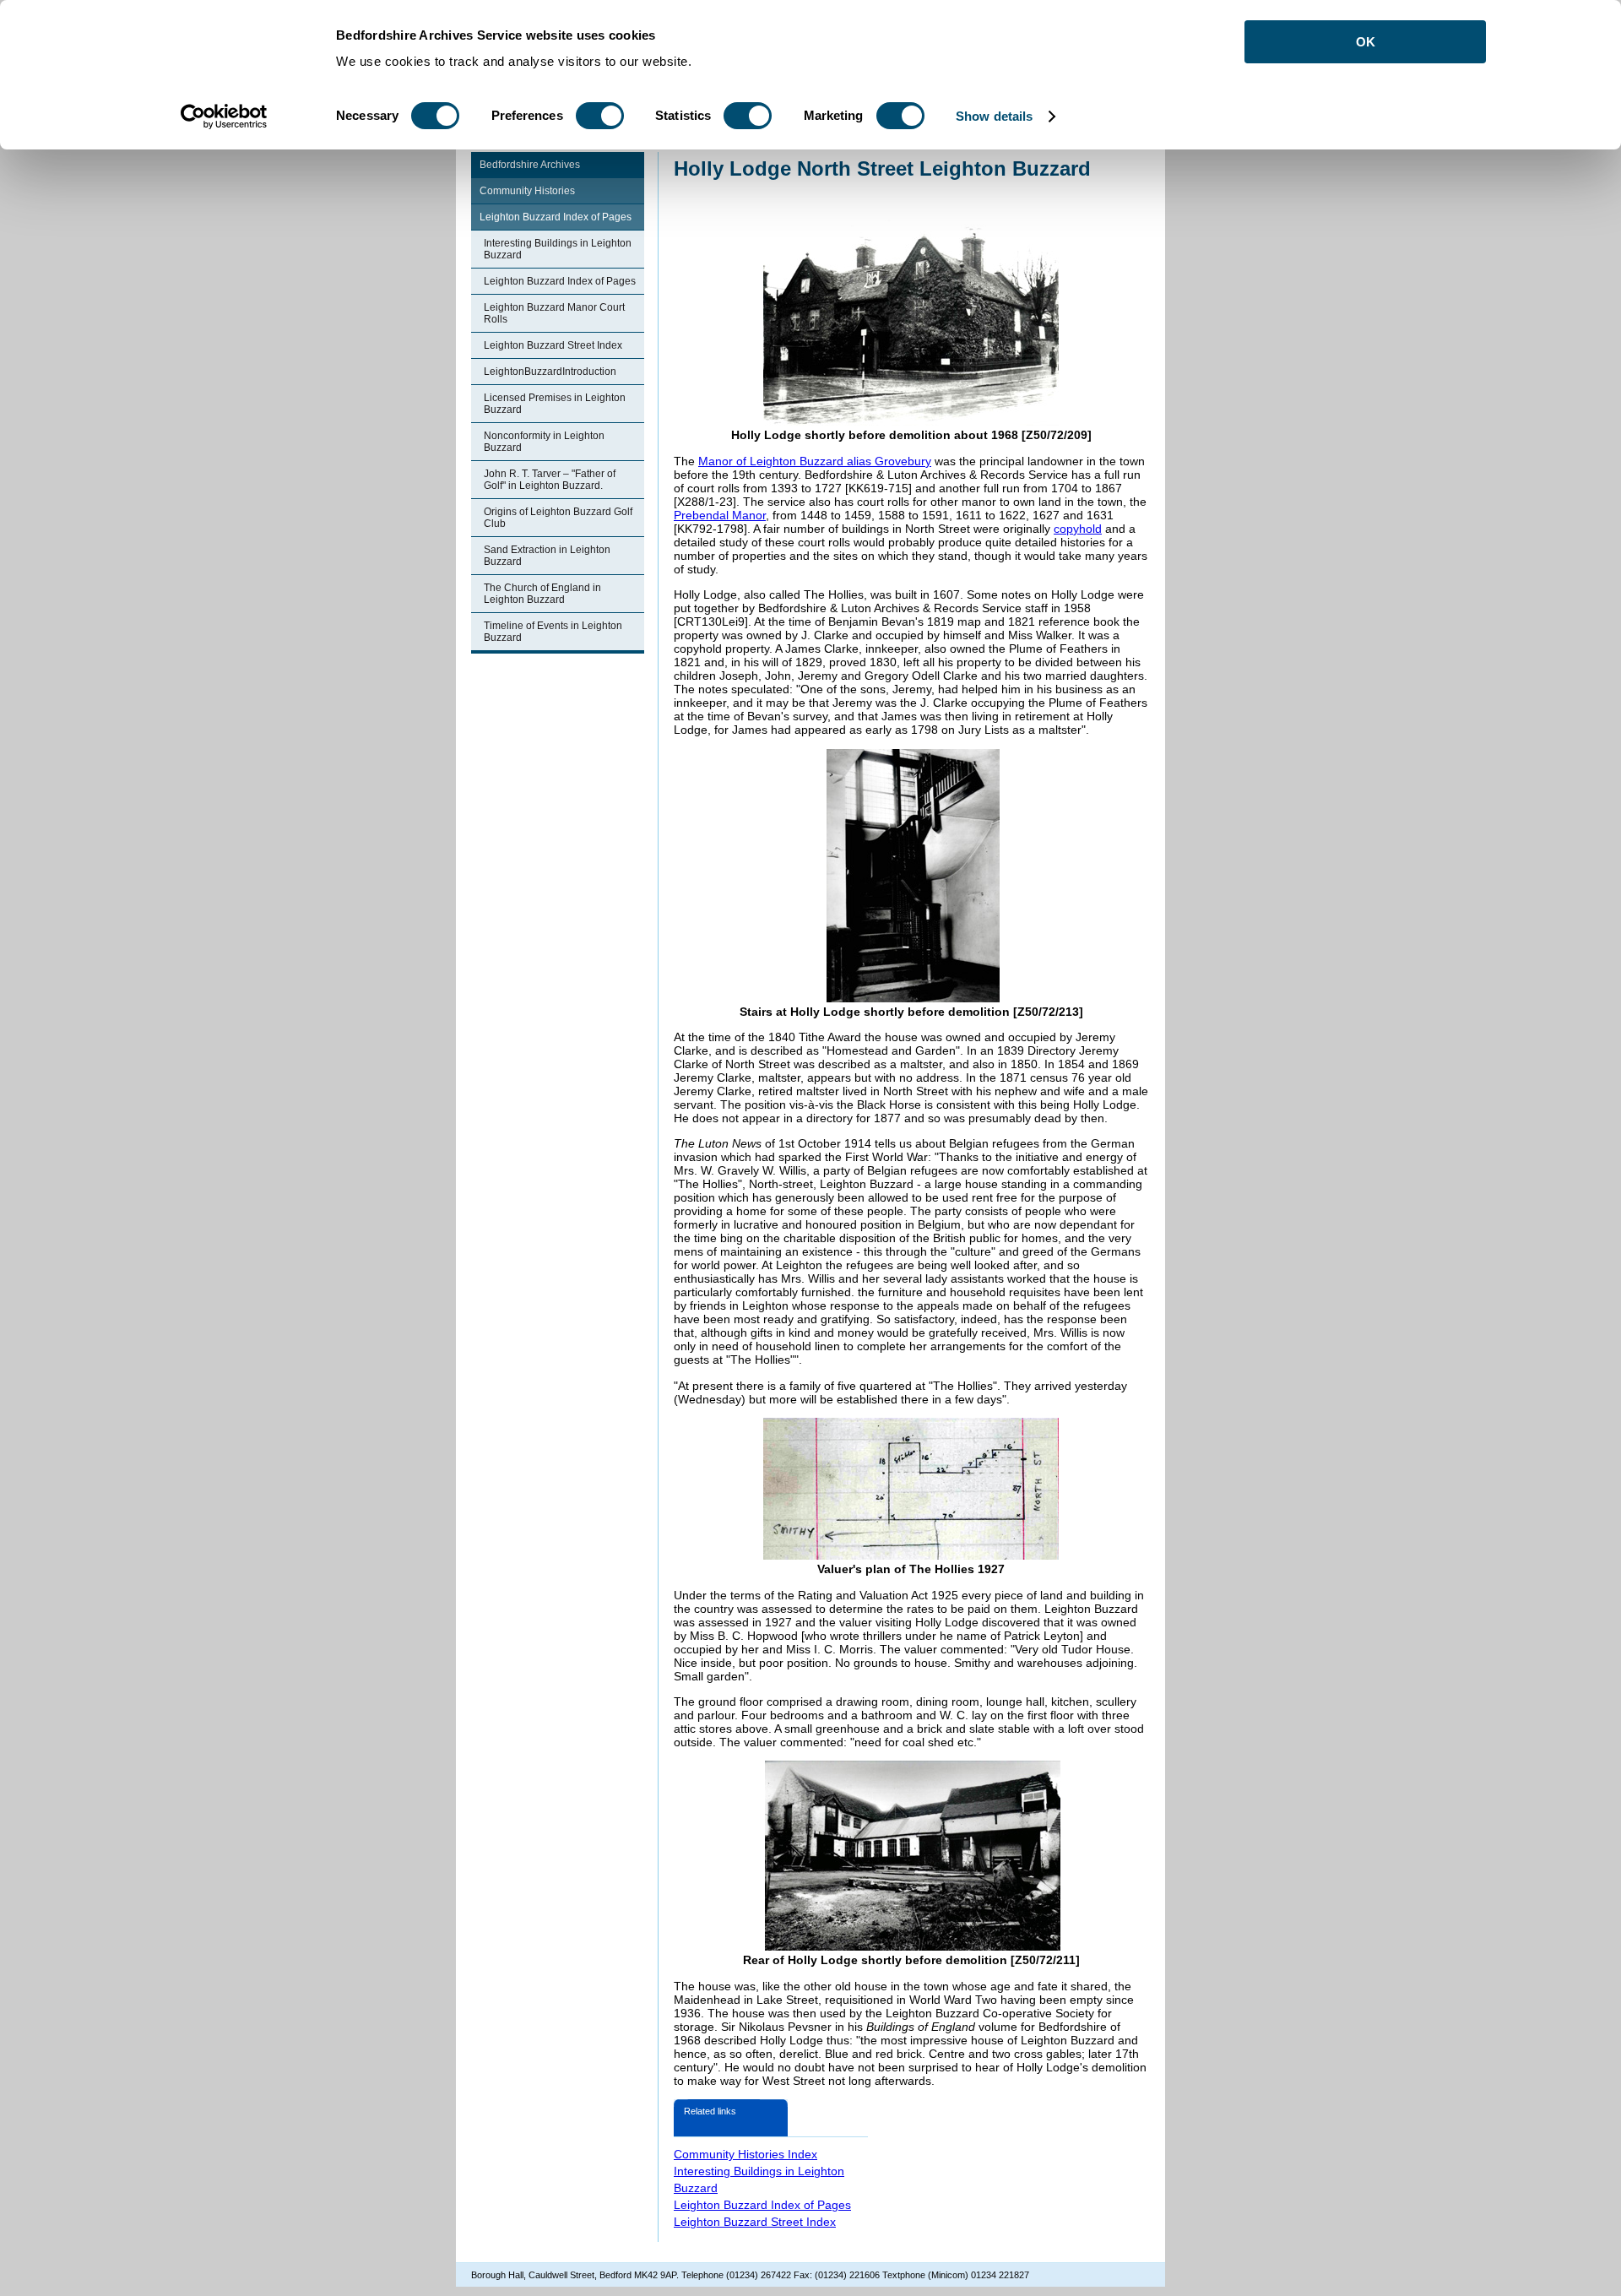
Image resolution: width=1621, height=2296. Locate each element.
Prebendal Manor (720, 515)
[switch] (600, 116)
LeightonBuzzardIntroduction (550, 372)
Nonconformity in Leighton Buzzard (544, 442)
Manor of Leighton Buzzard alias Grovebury (815, 461)
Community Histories (527, 191)
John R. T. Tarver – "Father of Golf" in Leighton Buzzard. (550, 480)
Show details (994, 116)
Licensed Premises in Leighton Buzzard (555, 404)
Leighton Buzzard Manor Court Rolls (554, 313)
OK (1366, 42)
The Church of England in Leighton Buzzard (542, 594)
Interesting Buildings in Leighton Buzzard (558, 249)
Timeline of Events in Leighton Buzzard (553, 632)
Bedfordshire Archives (530, 165)
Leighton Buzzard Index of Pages (556, 217)
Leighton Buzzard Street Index (553, 345)
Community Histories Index (745, 2154)
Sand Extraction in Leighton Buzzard (547, 556)
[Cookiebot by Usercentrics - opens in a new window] (224, 117)
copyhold (1078, 529)
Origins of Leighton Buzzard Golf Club (558, 518)
